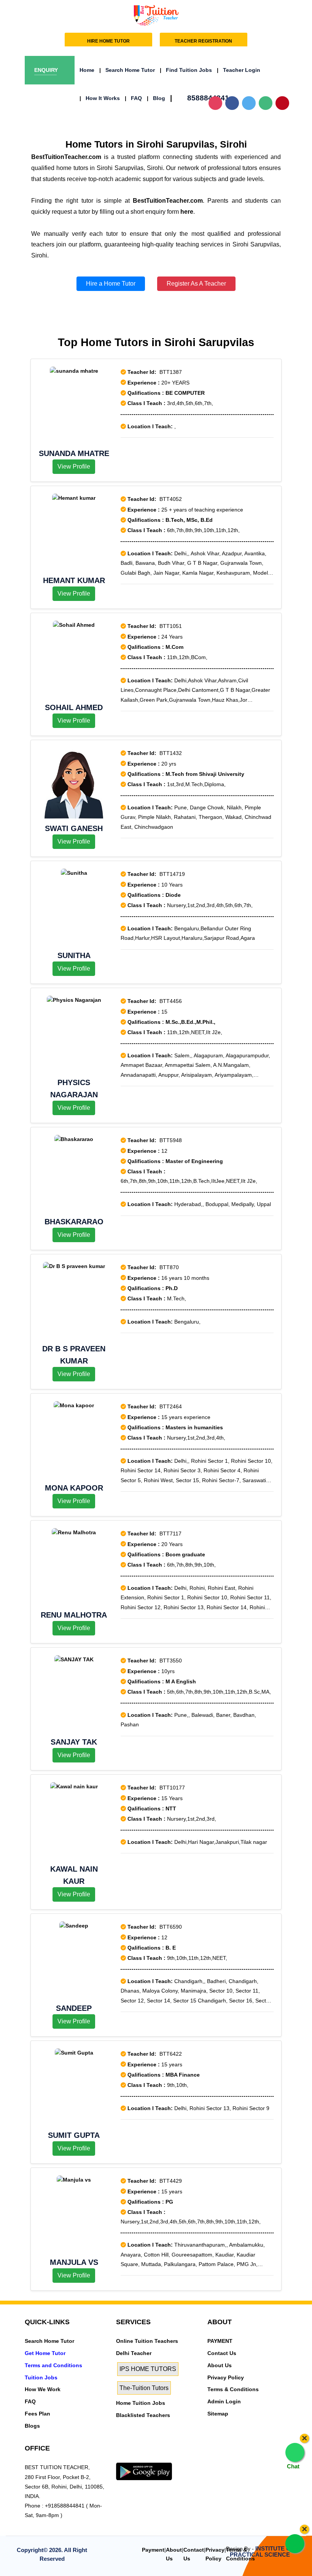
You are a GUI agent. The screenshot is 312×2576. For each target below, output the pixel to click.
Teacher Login (239, 70)
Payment (153, 2550)
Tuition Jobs (41, 2377)
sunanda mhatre (74, 453)
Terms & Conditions (233, 2389)
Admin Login (224, 2401)
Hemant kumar (74, 580)
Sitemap (218, 2414)
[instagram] (159, 2458)
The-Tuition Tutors (144, 2388)
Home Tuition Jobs (141, 2403)
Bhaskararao (74, 1222)
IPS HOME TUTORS (148, 2369)
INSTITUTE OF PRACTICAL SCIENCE (262, 2552)
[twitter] (133, 2458)
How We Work (43, 2389)
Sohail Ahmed (74, 707)
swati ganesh (74, 828)
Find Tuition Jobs (186, 70)
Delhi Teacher (134, 2353)
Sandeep (74, 2008)
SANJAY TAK (74, 1742)
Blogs (32, 2426)
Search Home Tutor (127, 70)
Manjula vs (74, 2262)
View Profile (74, 466)
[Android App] (144, 2471)
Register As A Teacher (196, 284)
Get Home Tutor (45, 2353)
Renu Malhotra (74, 1615)
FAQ (133, 98)
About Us (220, 2365)
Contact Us (222, 2353)
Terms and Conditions (53, 2365)
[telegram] (120, 2458)
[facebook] (146, 2458)
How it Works (100, 98)
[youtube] (172, 2458)
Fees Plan (37, 2414)
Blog (156, 98)
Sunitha (74, 955)
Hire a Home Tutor (111, 284)
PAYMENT (220, 2341)
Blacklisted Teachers (143, 2415)
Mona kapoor (74, 1488)
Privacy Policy (226, 2377)
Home (87, 70)
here (187, 212)
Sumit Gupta (74, 2135)
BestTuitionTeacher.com (66, 157)
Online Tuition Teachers (147, 2341)
